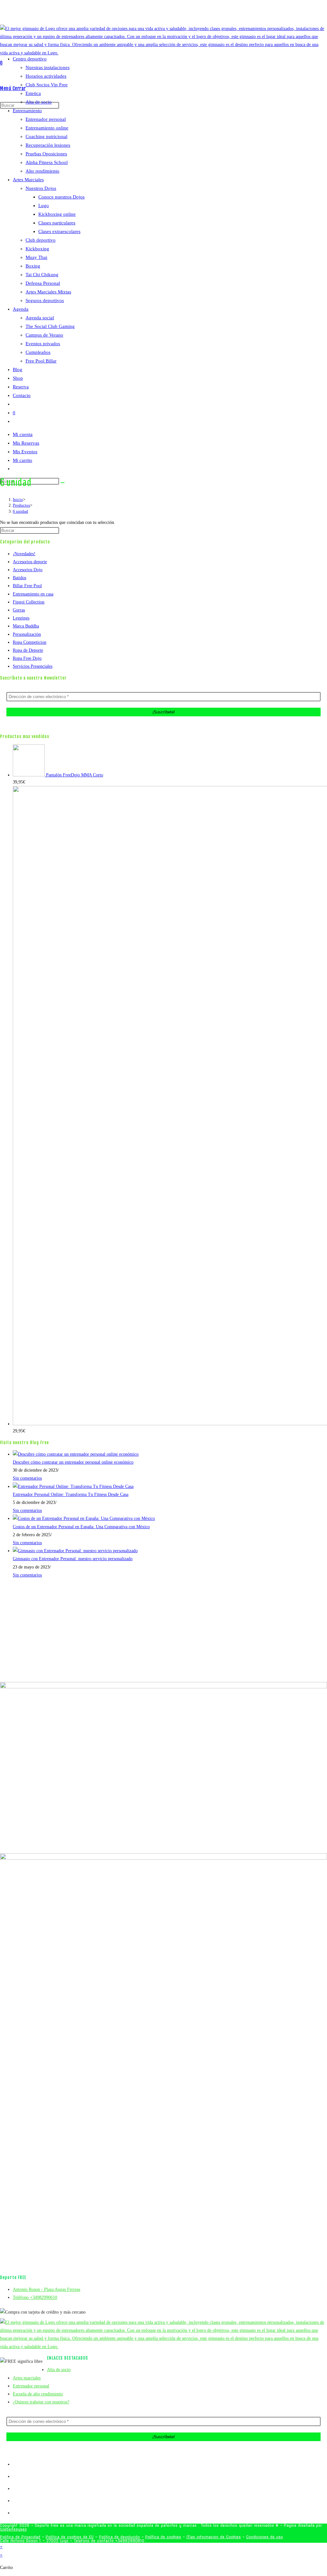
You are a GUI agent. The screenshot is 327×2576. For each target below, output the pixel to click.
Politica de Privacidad (20, 2537)
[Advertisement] (163, 422)
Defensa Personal (43, 283)
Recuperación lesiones (48, 145)
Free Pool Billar (41, 361)
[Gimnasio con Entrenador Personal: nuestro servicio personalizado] (75, 1551)
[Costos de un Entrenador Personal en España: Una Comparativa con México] (84, 1518)
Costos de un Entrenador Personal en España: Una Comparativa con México (81, 1527)
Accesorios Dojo (28, 570)
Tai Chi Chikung (42, 275)
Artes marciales (27, 2378)
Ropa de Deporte (28, 650)
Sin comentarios (27, 1478)
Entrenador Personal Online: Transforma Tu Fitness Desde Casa (71, 1494)
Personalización (27, 634)
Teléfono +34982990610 (35, 2297)
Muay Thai (36, 257)
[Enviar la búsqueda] (63, 483)
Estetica (33, 93)
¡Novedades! (24, 554)
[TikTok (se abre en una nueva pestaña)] (184, 14)
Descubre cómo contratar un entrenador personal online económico (73, 1462)
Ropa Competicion (30, 642)
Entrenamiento (27, 111)
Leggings (21, 618)
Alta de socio (39, 102)
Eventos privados (43, 344)
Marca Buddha (26, 626)
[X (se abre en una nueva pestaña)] (156, 14)
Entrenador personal (46, 119)
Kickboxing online (57, 214)
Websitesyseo (13, 2529)
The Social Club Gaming (50, 326)
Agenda (21, 309)
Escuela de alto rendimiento (38, 2394)
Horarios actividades (46, 76)
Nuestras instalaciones (48, 67)
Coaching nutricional (46, 136)
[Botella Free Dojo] (170, 1106)
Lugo (44, 206)
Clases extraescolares (59, 231)
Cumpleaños (38, 352)
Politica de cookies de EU (70, 2537)
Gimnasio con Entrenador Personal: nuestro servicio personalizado (73, 1559)
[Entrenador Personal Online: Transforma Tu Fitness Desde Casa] (73, 1486)
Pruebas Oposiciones (46, 154)
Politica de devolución (119, 2537)
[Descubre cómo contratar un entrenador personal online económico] (76, 1454)
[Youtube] (15, 2501)
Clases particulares (57, 223)
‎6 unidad (20, 511)
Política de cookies (163, 2537)
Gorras (19, 610)
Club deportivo (41, 240)
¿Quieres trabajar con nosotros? (41, 2402)
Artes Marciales (28, 180)
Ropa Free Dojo (27, 658)
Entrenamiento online (47, 128)
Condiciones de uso (265, 2537)
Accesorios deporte (30, 562)
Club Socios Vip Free (47, 85)
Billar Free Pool (27, 586)
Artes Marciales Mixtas (48, 292)
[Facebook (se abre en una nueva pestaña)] (162, 14)
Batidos (19, 578)
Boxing (33, 266)
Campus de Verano (44, 335)
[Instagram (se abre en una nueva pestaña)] (170, 14)
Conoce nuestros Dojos (61, 197)
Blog (18, 370)
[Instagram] (15, 2489)
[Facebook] (15, 2476)
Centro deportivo (30, 59)
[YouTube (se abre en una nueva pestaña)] (178, 14)
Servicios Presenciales (33, 666)
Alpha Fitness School (47, 162)
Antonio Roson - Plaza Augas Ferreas (46, 2289)
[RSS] (15, 2513)
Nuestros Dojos (41, 188)
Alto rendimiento (42, 171)
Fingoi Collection (29, 602)
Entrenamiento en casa (33, 594)
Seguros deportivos (45, 300)
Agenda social (40, 318)
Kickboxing (37, 249)
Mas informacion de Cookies (214, 2537)
